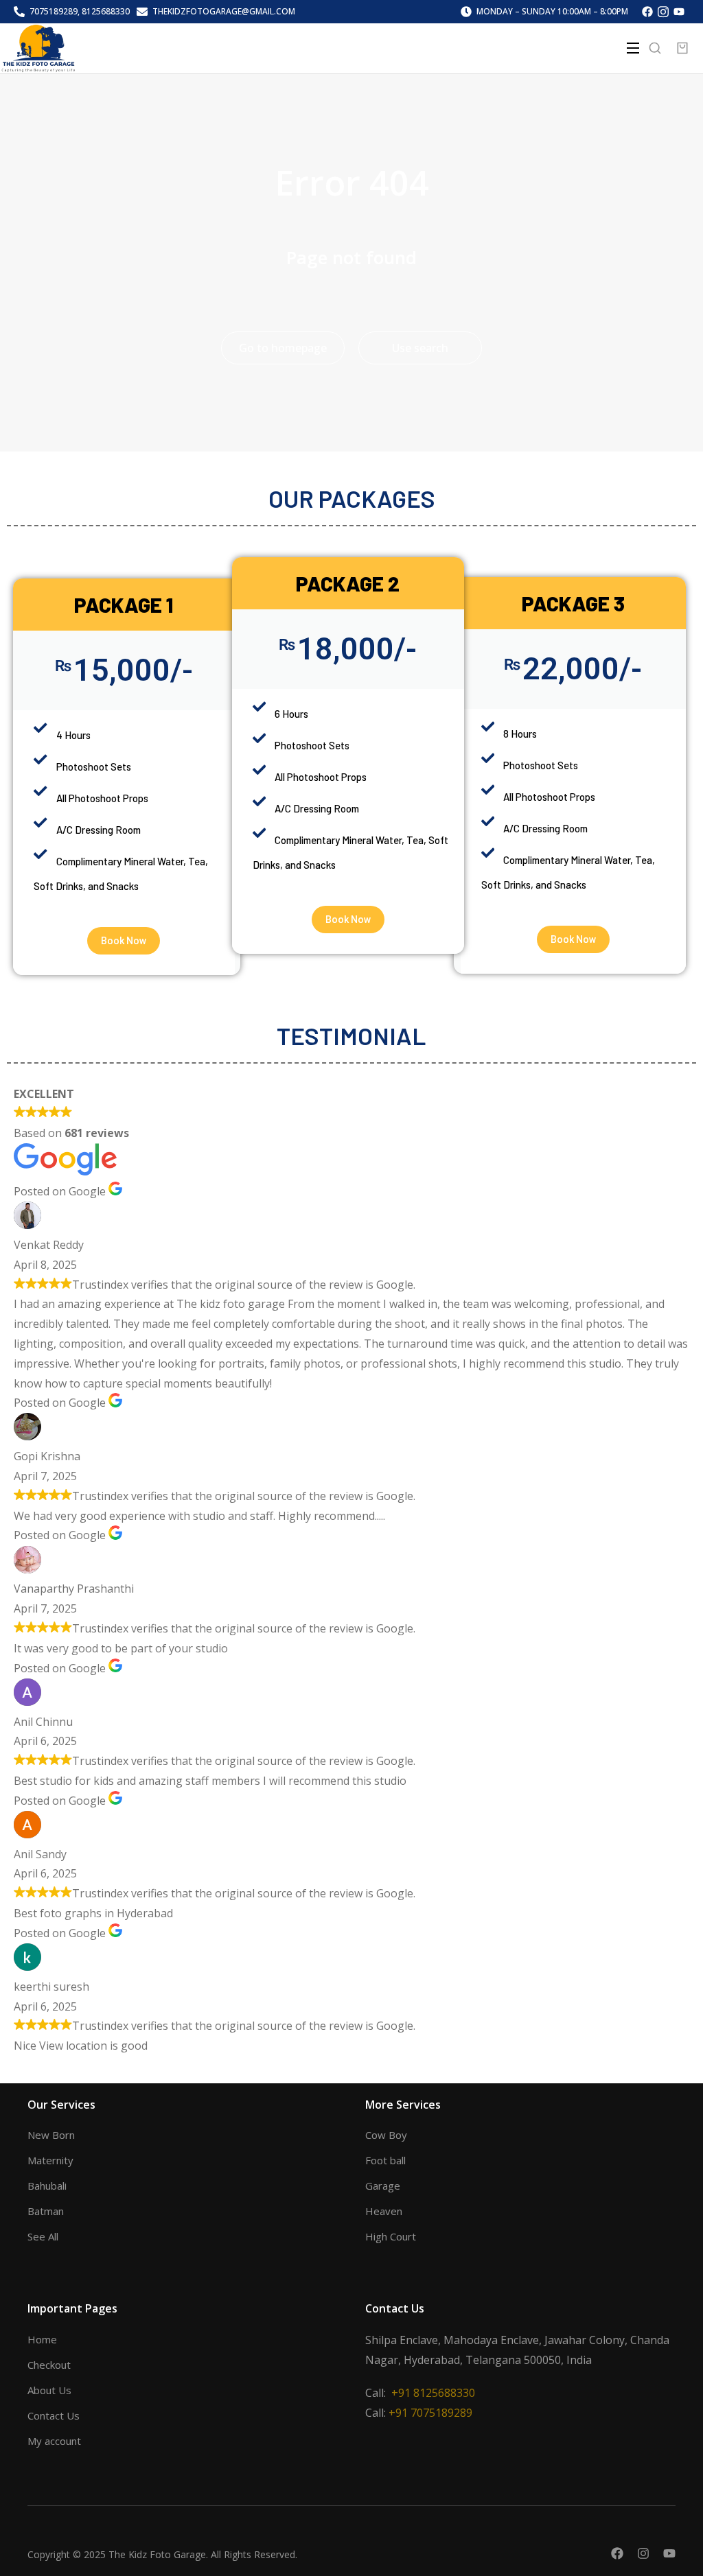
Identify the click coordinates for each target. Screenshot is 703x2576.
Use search (420, 348)
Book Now (124, 941)
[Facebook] (617, 2553)
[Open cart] (682, 48)
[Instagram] (643, 2553)
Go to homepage (283, 348)
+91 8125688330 (433, 2393)
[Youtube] (669, 2553)
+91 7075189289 (430, 2413)
